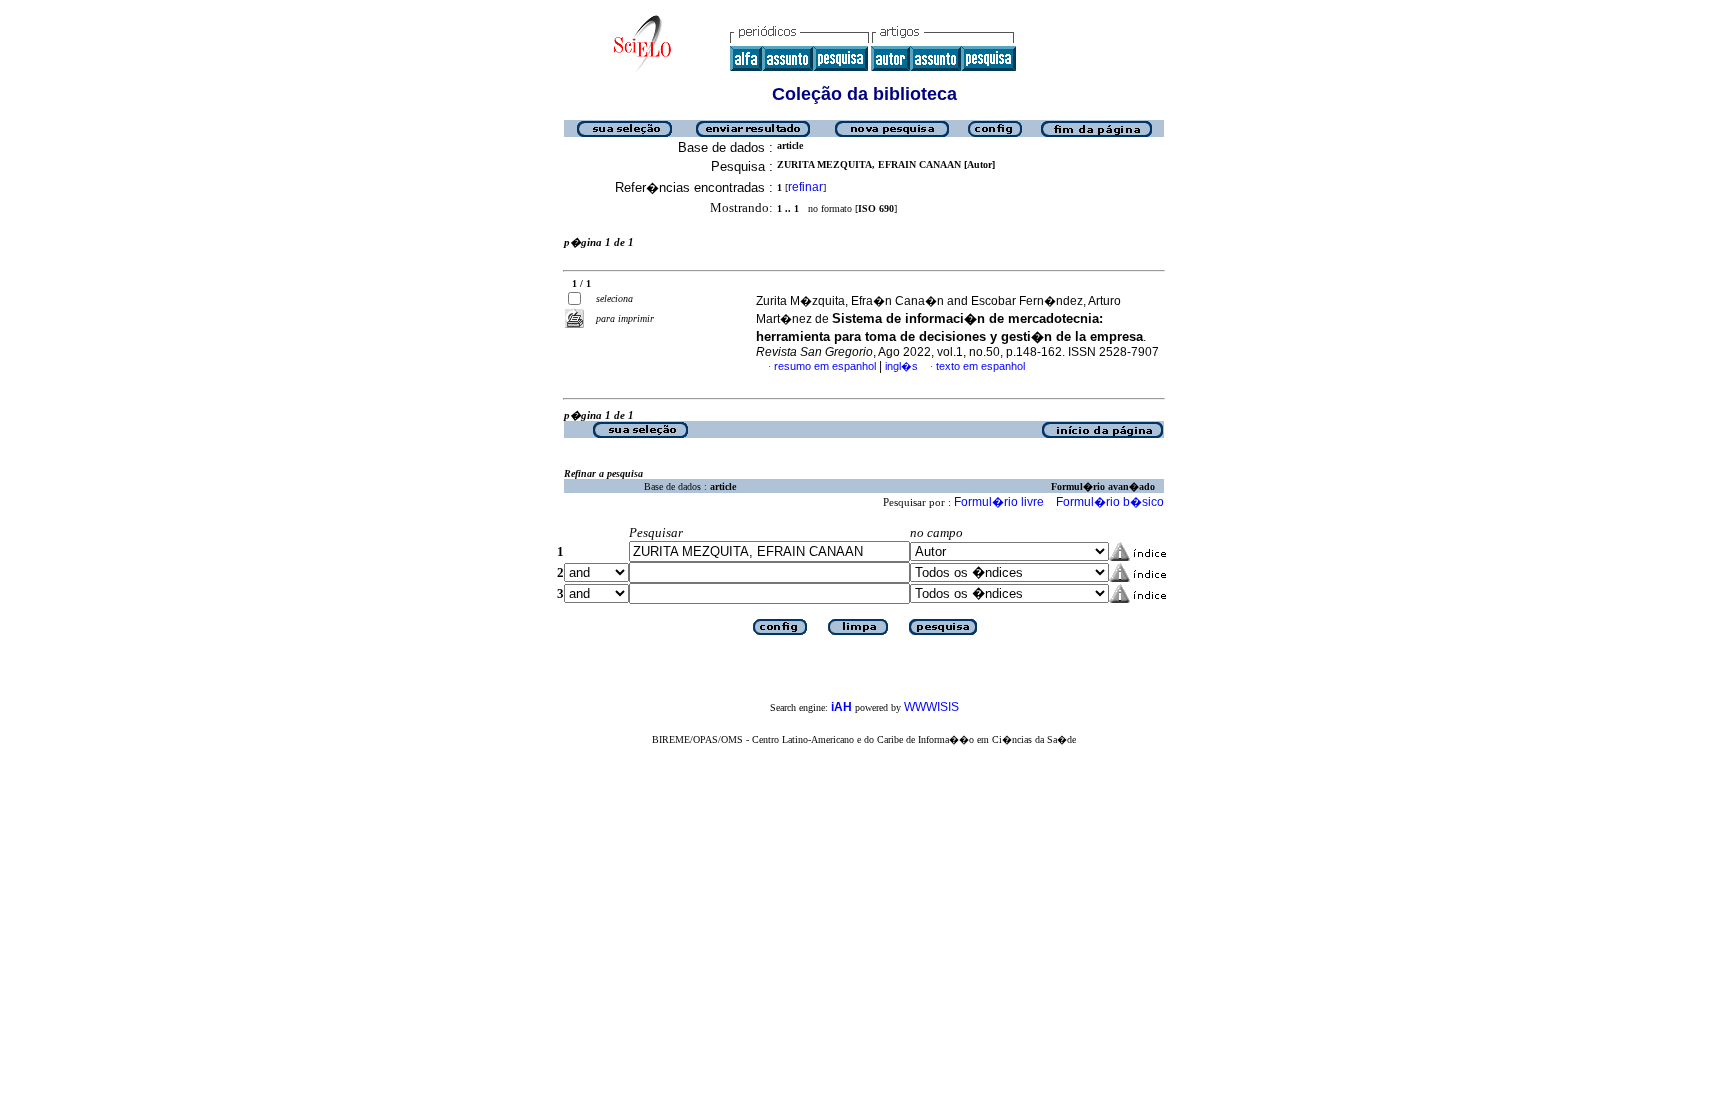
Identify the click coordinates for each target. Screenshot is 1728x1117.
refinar (805, 187)
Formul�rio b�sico (1110, 502)
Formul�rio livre (999, 502)
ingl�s (901, 366)
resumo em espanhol (825, 366)
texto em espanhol (980, 366)
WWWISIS (931, 707)
